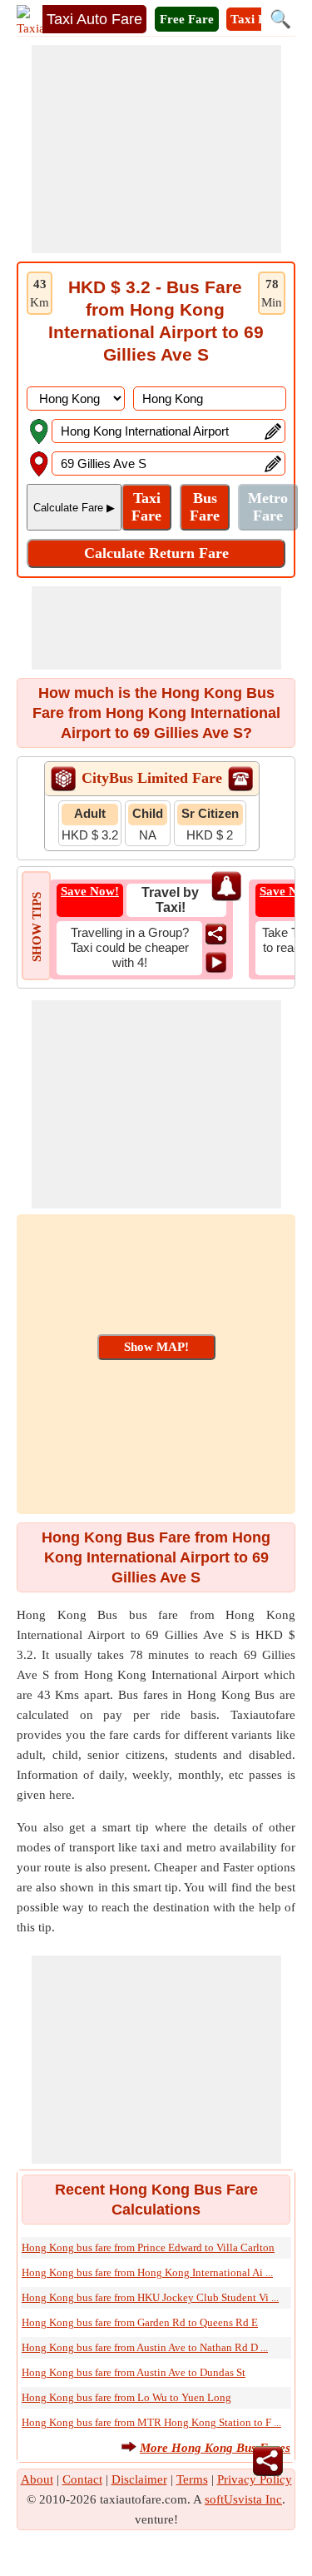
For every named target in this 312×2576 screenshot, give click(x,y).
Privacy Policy (255, 2479)
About (37, 2479)
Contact (82, 2479)
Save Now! (90, 891)
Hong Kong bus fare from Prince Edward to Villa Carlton (148, 2247)
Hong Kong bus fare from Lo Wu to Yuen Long (126, 2397)
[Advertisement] (156, 149)
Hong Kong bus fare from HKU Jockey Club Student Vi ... (150, 2297)
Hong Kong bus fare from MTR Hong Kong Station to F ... (151, 2422)
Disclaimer (139, 2479)
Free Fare (187, 19)
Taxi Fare (257, 19)
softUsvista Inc (243, 2499)
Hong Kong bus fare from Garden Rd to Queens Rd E (140, 2322)
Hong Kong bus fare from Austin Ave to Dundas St (134, 2372)
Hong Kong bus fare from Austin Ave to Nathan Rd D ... (145, 2347)
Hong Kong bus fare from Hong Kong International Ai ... (147, 2272)
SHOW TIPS (37, 927)
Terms (192, 2479)
